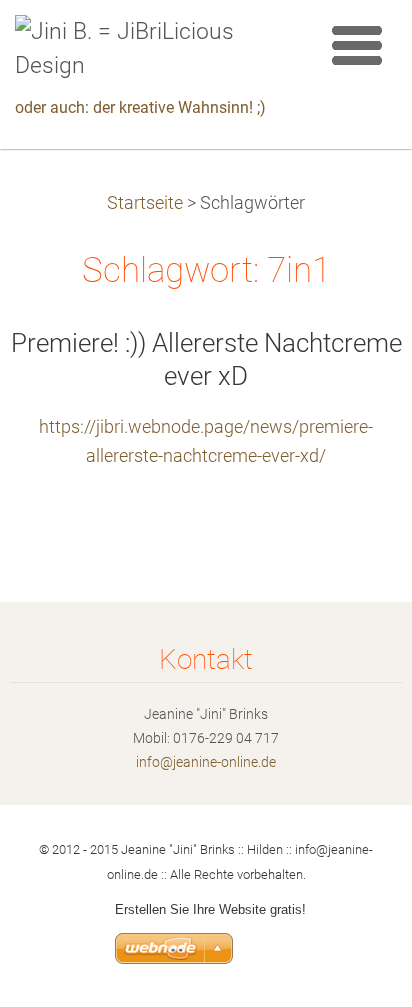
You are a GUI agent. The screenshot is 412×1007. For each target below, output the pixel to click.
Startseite (145, 203)
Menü (357, 45)
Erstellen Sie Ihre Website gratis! (210, 909)
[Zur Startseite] (153, 49)
